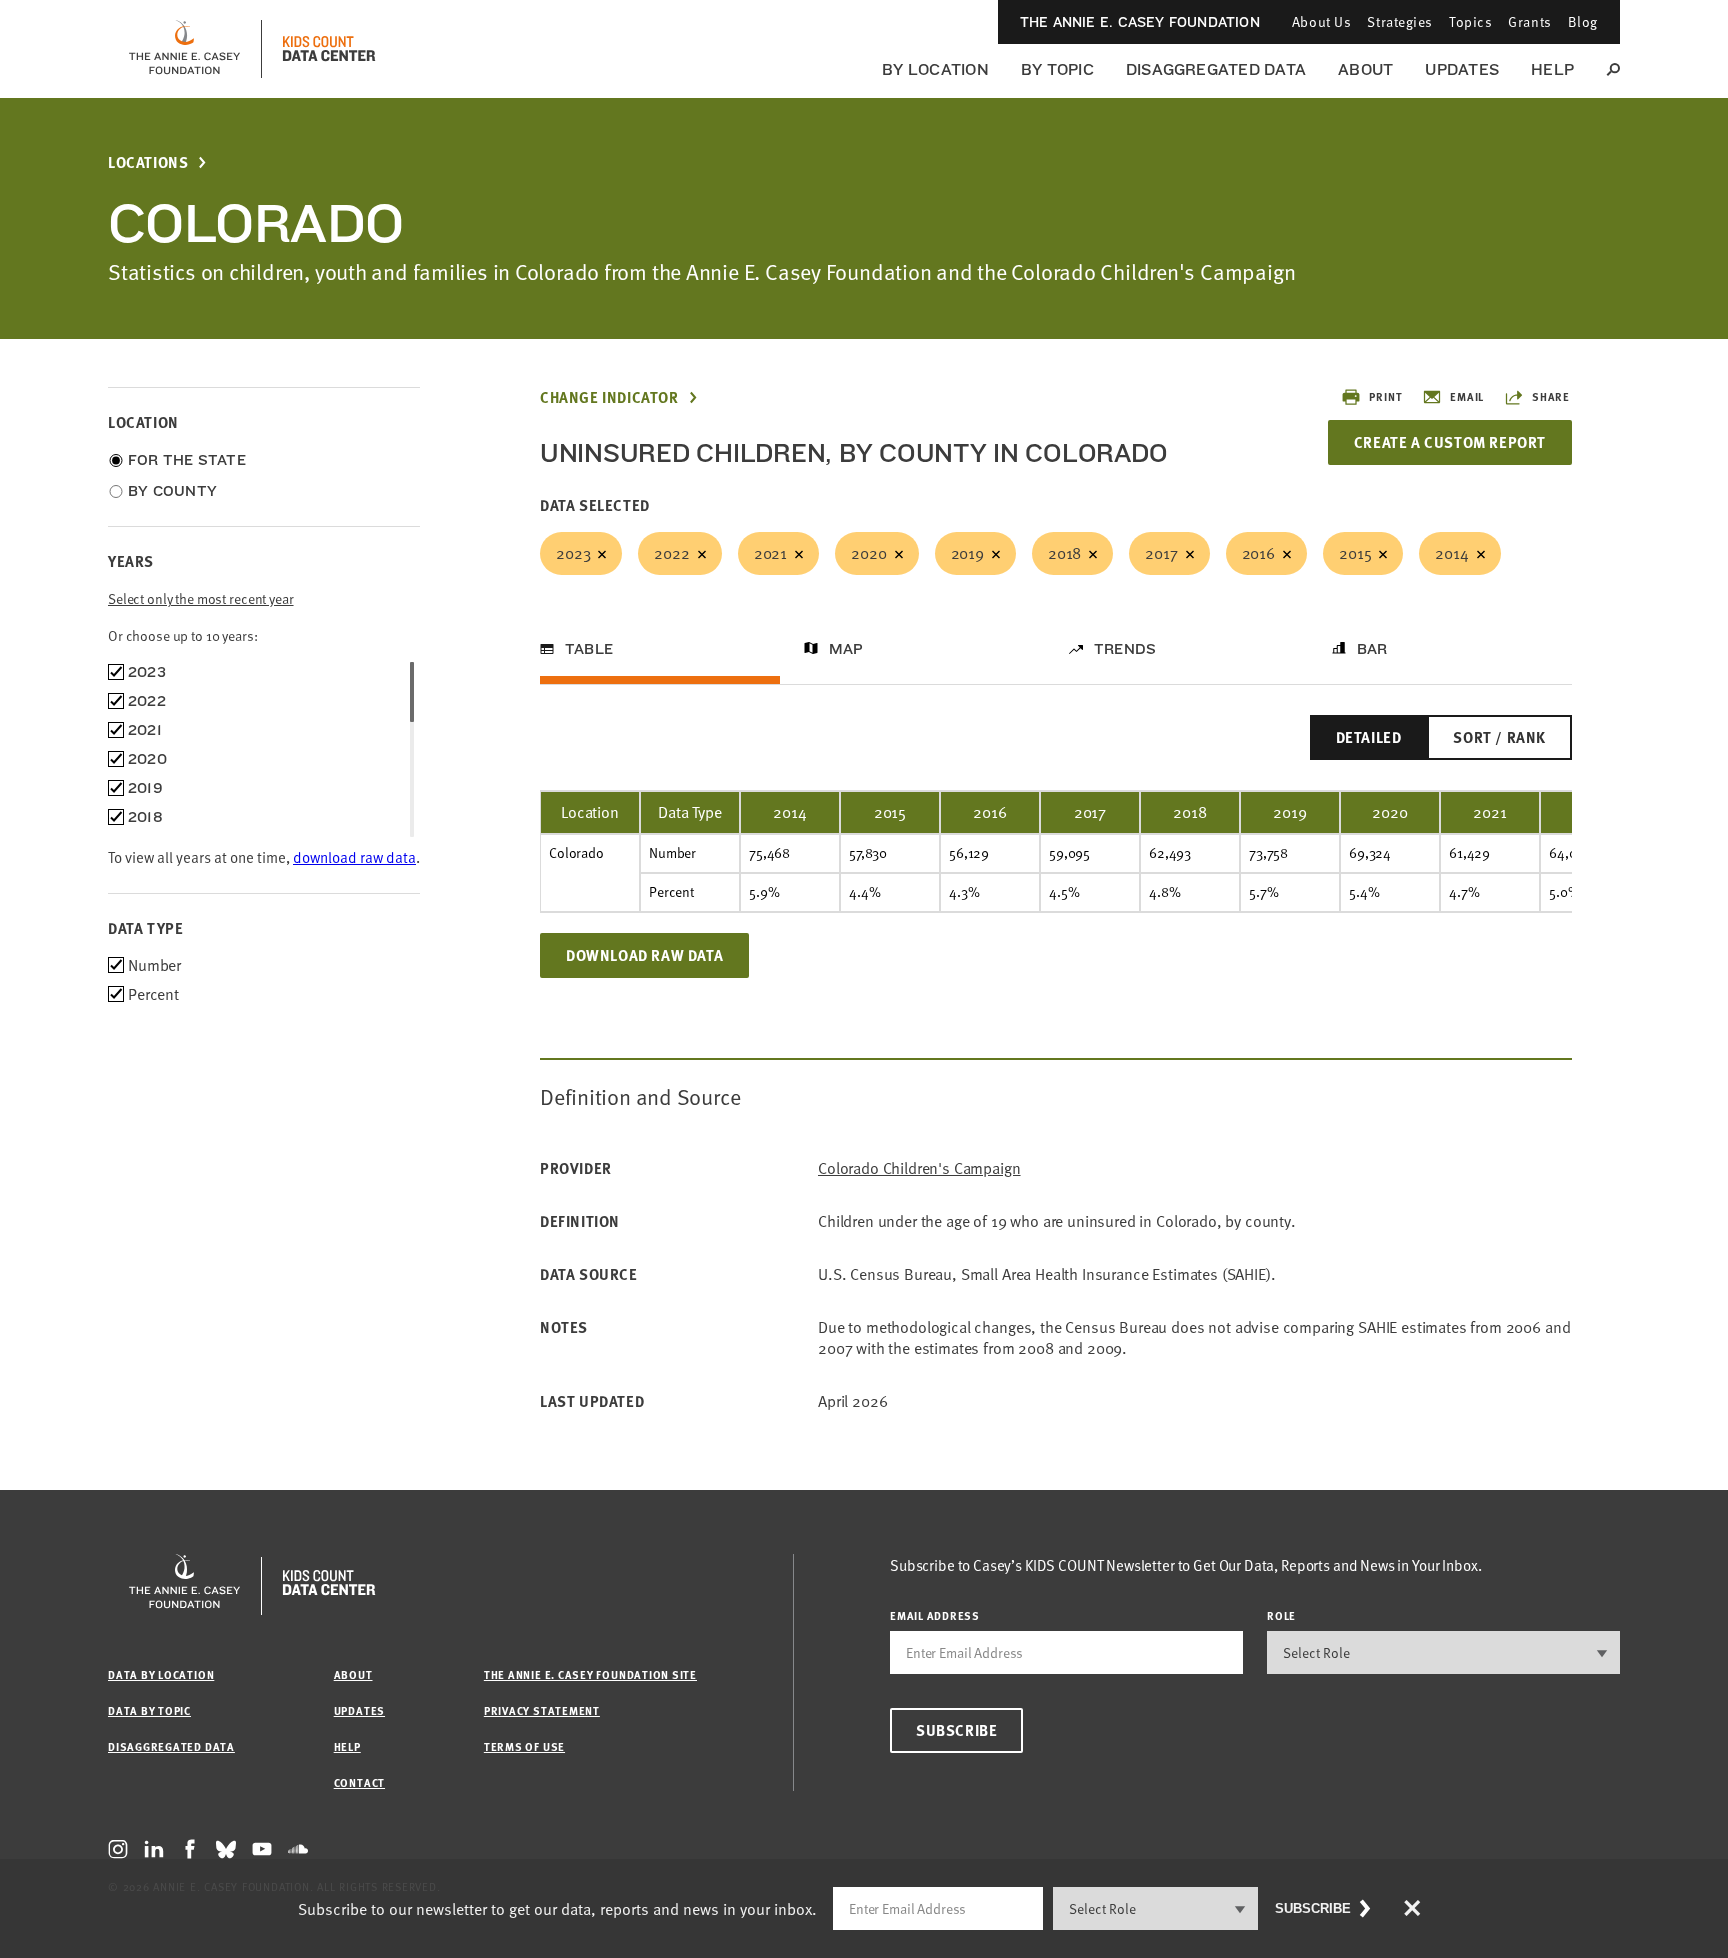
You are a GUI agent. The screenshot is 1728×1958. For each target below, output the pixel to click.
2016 (1258, 553)
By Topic (1057, 69)
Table (589, 649)
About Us (1321, 21)
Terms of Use (524, 1746)
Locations (148, 162)
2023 (573, 553)
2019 (967, 553)
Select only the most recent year (201, 598)
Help (1552, 69)
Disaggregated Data (1216, 69)
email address (935, 1615)
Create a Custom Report (1450, 442)
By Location (935, 69)
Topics (1470, 21)
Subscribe (956, 1730)
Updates (1462, 69)
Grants (1529, 21)
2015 (1355, 553)
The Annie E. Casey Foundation (1140, 22)
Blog (1583, 21)
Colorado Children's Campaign (919, 1168)
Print (1385, 396)
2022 (671, 553)
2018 (1064, 553)
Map (846, 649)
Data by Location (161, 1674)
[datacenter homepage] (329, 49)
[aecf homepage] (184, 49)
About (1365, 69)
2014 (1451, 553)
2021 (770, 553)
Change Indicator (609, 397)
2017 (1161, 553)
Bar (1372, 649)
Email (1467, 396)
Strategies (1400, 21)
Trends (1125, 649)
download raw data (354, 857)
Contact (359, 1782)
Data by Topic (149, 1710)
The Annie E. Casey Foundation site (590, 1674)
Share (1551, 396)
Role (1281, 1615)
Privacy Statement (542, 1710)
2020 (868, 553)
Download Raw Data (644, 955)
